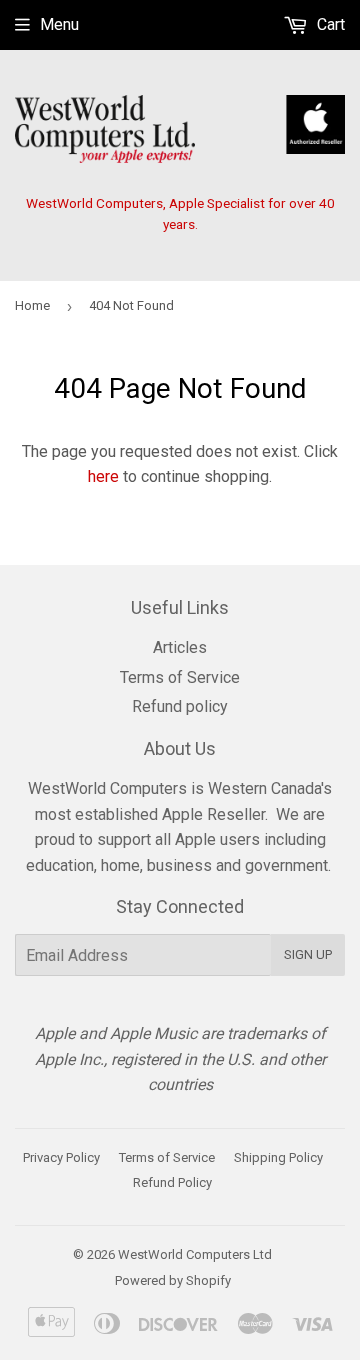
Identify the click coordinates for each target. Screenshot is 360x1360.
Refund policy (180, 706)
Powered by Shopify (173, 1280)
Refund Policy (172, 1182)
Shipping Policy (278, 1157)
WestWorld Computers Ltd (195, 1254)
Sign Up (308, 954)
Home (32, 305)
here (103, 476)
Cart (329, 24)
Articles (180, 647)
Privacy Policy (61, 1157)
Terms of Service (180, 677)
